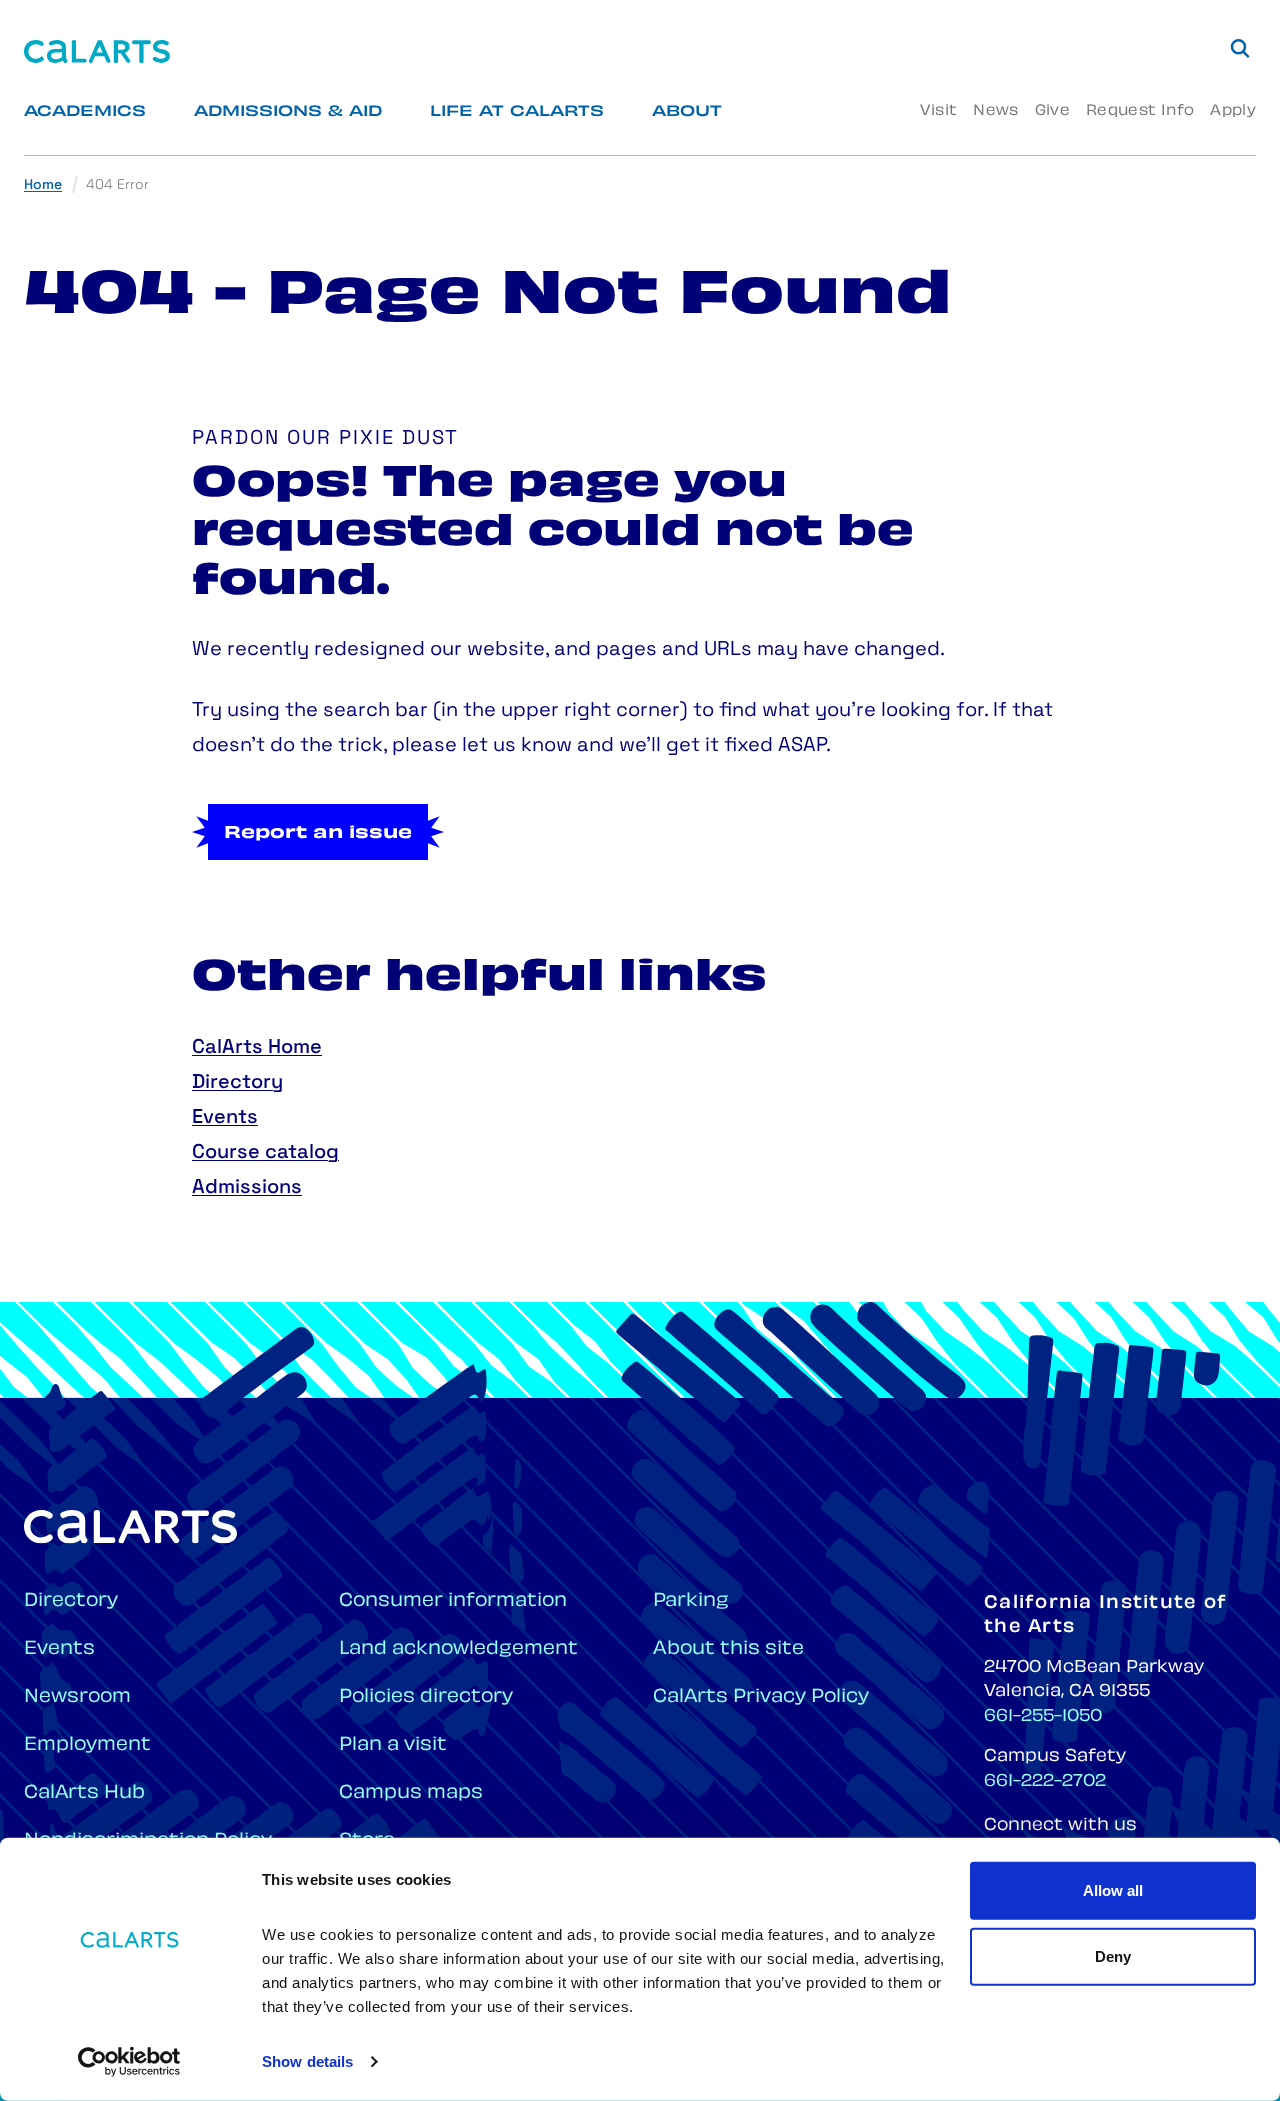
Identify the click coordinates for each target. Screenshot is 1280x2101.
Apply (1233, 111)
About (687, 112)
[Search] (1240, 48)
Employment (87, 1745)
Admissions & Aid (288, 112)
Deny (1113, 1955)
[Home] (97, 51)
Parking (691, 1601)
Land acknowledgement (458, 1649)
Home (43, 185)
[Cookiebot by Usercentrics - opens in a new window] (129, 2062)
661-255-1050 (1043, 1717)
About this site (728, 1649)
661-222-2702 (1045, 1782)
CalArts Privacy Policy (761, 1697)
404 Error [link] (117, 185)
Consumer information (453, 1601)
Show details (307, 2061)
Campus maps (411, 1793)
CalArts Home (257, 1048)
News (995, 111)
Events (225, 1118)
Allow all (1113, 1890)
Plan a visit (393, 1745)
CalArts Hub (84, 1793)
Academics (85, 112)
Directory (237, 1083)
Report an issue (318, 834)
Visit (938, 111)
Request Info (1140, 111)
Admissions (247, 1188)
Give (1052, 111)
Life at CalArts (517, 112)
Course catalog (265, 1153)
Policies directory (426, 1697)
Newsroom (77, 1697)
